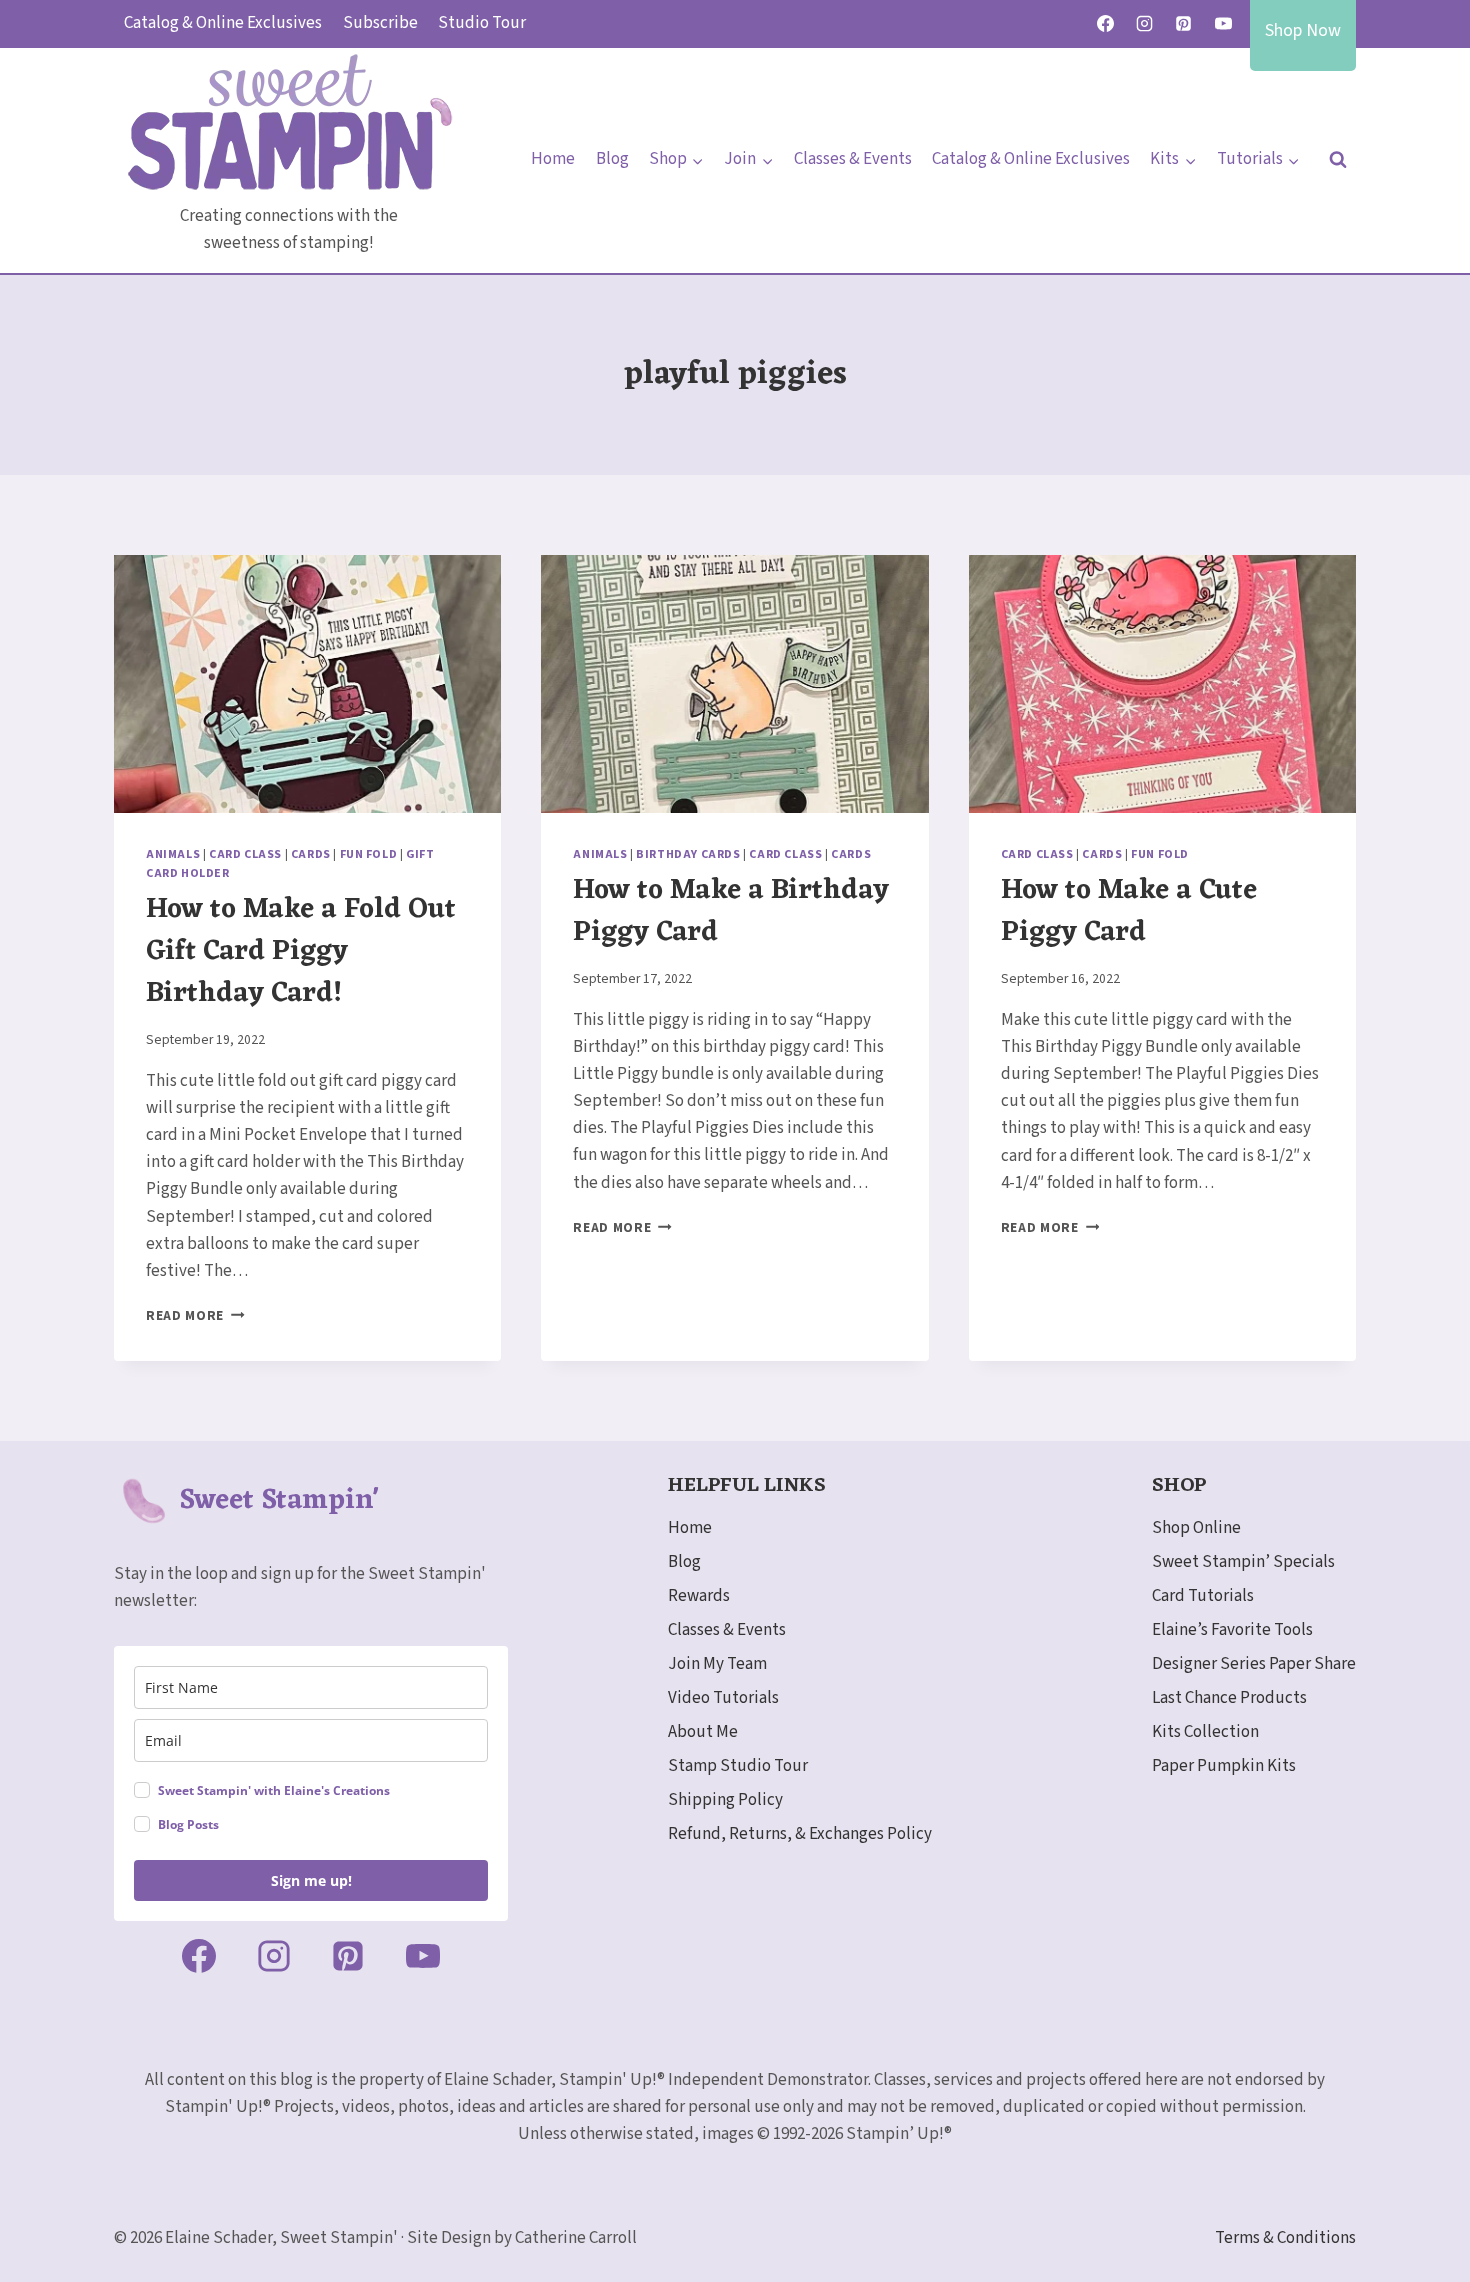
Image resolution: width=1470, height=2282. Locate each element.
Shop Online (1196, 1528)
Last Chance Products (1229, 1698)
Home (553, 159)
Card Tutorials (1203, 1596)
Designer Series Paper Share (1254, 1664)
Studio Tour (482, 23)
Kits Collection (1205, 1732)
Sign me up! (311, 1880)
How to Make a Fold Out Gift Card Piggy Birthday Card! (301, 952)
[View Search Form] (1338, 160)
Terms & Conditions (1285, 2238)
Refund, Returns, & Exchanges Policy (800, 1834)
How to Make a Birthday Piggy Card (731, 912)
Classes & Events (853, 159)
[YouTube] (1223, 24)
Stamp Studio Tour (738, 1766)
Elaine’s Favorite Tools (1232, 1630)
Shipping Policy (725, 1800)
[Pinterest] (1184, 24)
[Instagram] (1145, 24)
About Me (703, 1732)
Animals (173, 854)
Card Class (245, 854)
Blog (612, 159)
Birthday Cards (688, 854)
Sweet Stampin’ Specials (1243, 1562)
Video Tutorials (723, 1698)
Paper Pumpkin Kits (1224, 1766)
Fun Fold (369, 854)
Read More (195, 1315)
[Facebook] (1106, 24)
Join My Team (717, 1664)
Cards (311, 854)
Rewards (699, 1596)
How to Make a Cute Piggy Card (1129, 912)
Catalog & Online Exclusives (223, 23)
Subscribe (380, 23)
